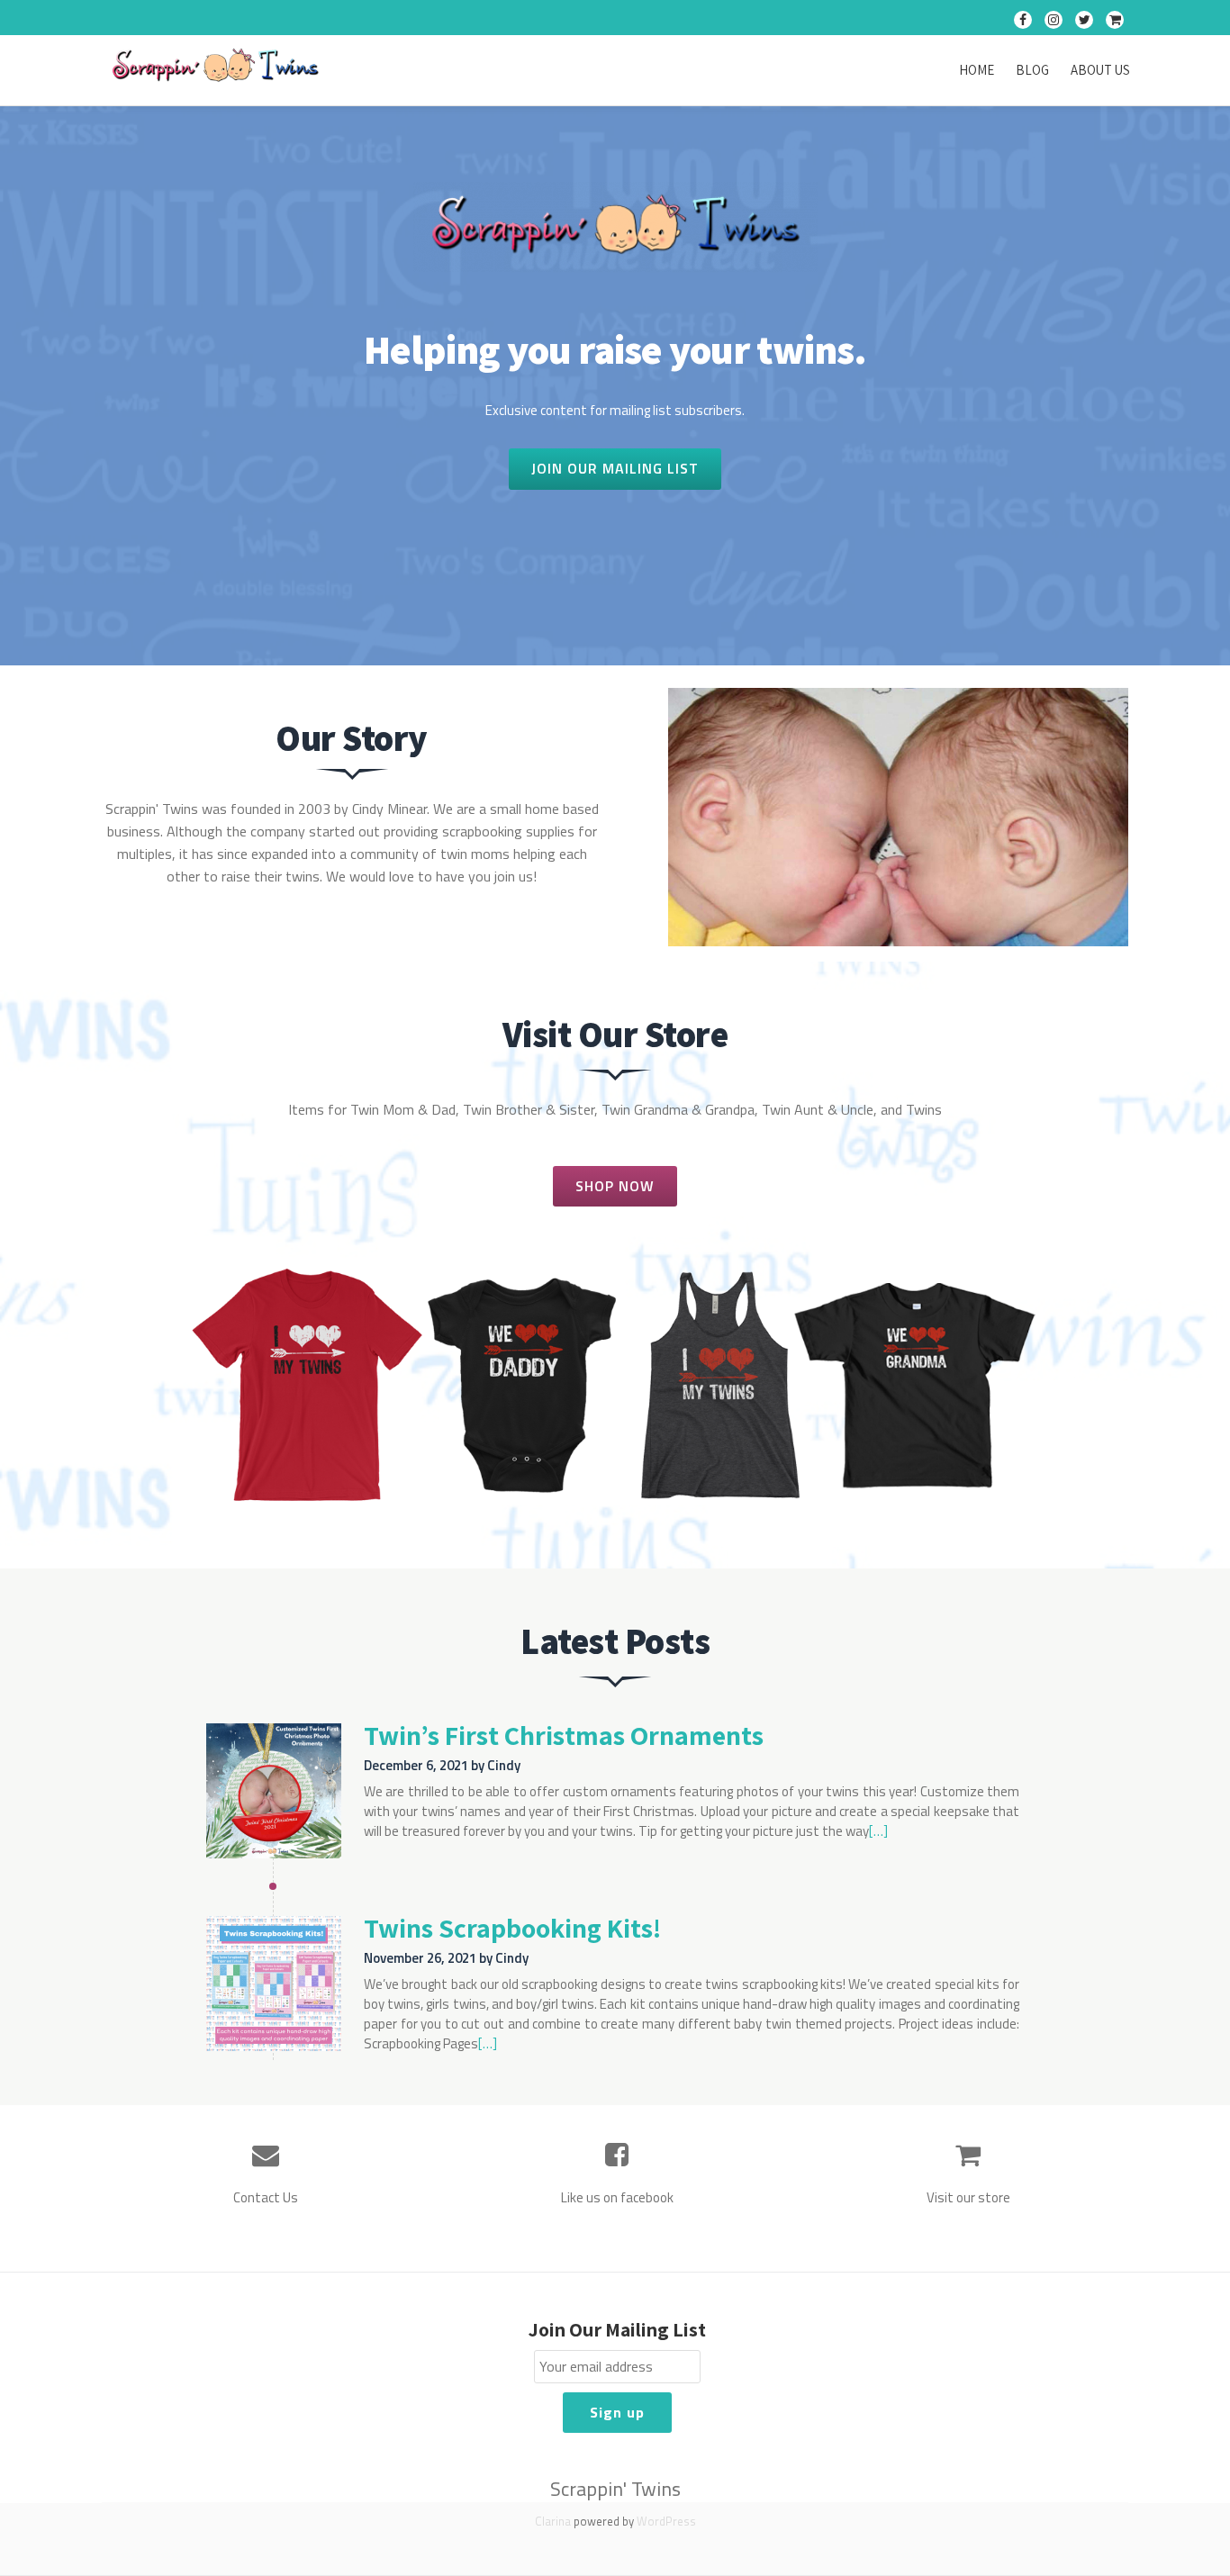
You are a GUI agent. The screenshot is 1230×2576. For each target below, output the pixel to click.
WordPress (666, 2521)
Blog (1032, 70)
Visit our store (968, 2197)
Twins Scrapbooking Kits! (512, 1928)
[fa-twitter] (1084, 23)
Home (977, 70)
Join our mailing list (615, 464)
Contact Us (266, 2197)
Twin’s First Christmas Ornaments (564, 1735)
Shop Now (619, 1181)
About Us (1100, 70)
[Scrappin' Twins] (218, 67)
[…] (878, 1831)
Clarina (553, 2521)
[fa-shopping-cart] (1115, 23)
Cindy (504, 1765)
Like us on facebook (617, 2197)
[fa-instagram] (1054, 23)
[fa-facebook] (1023, 23)
